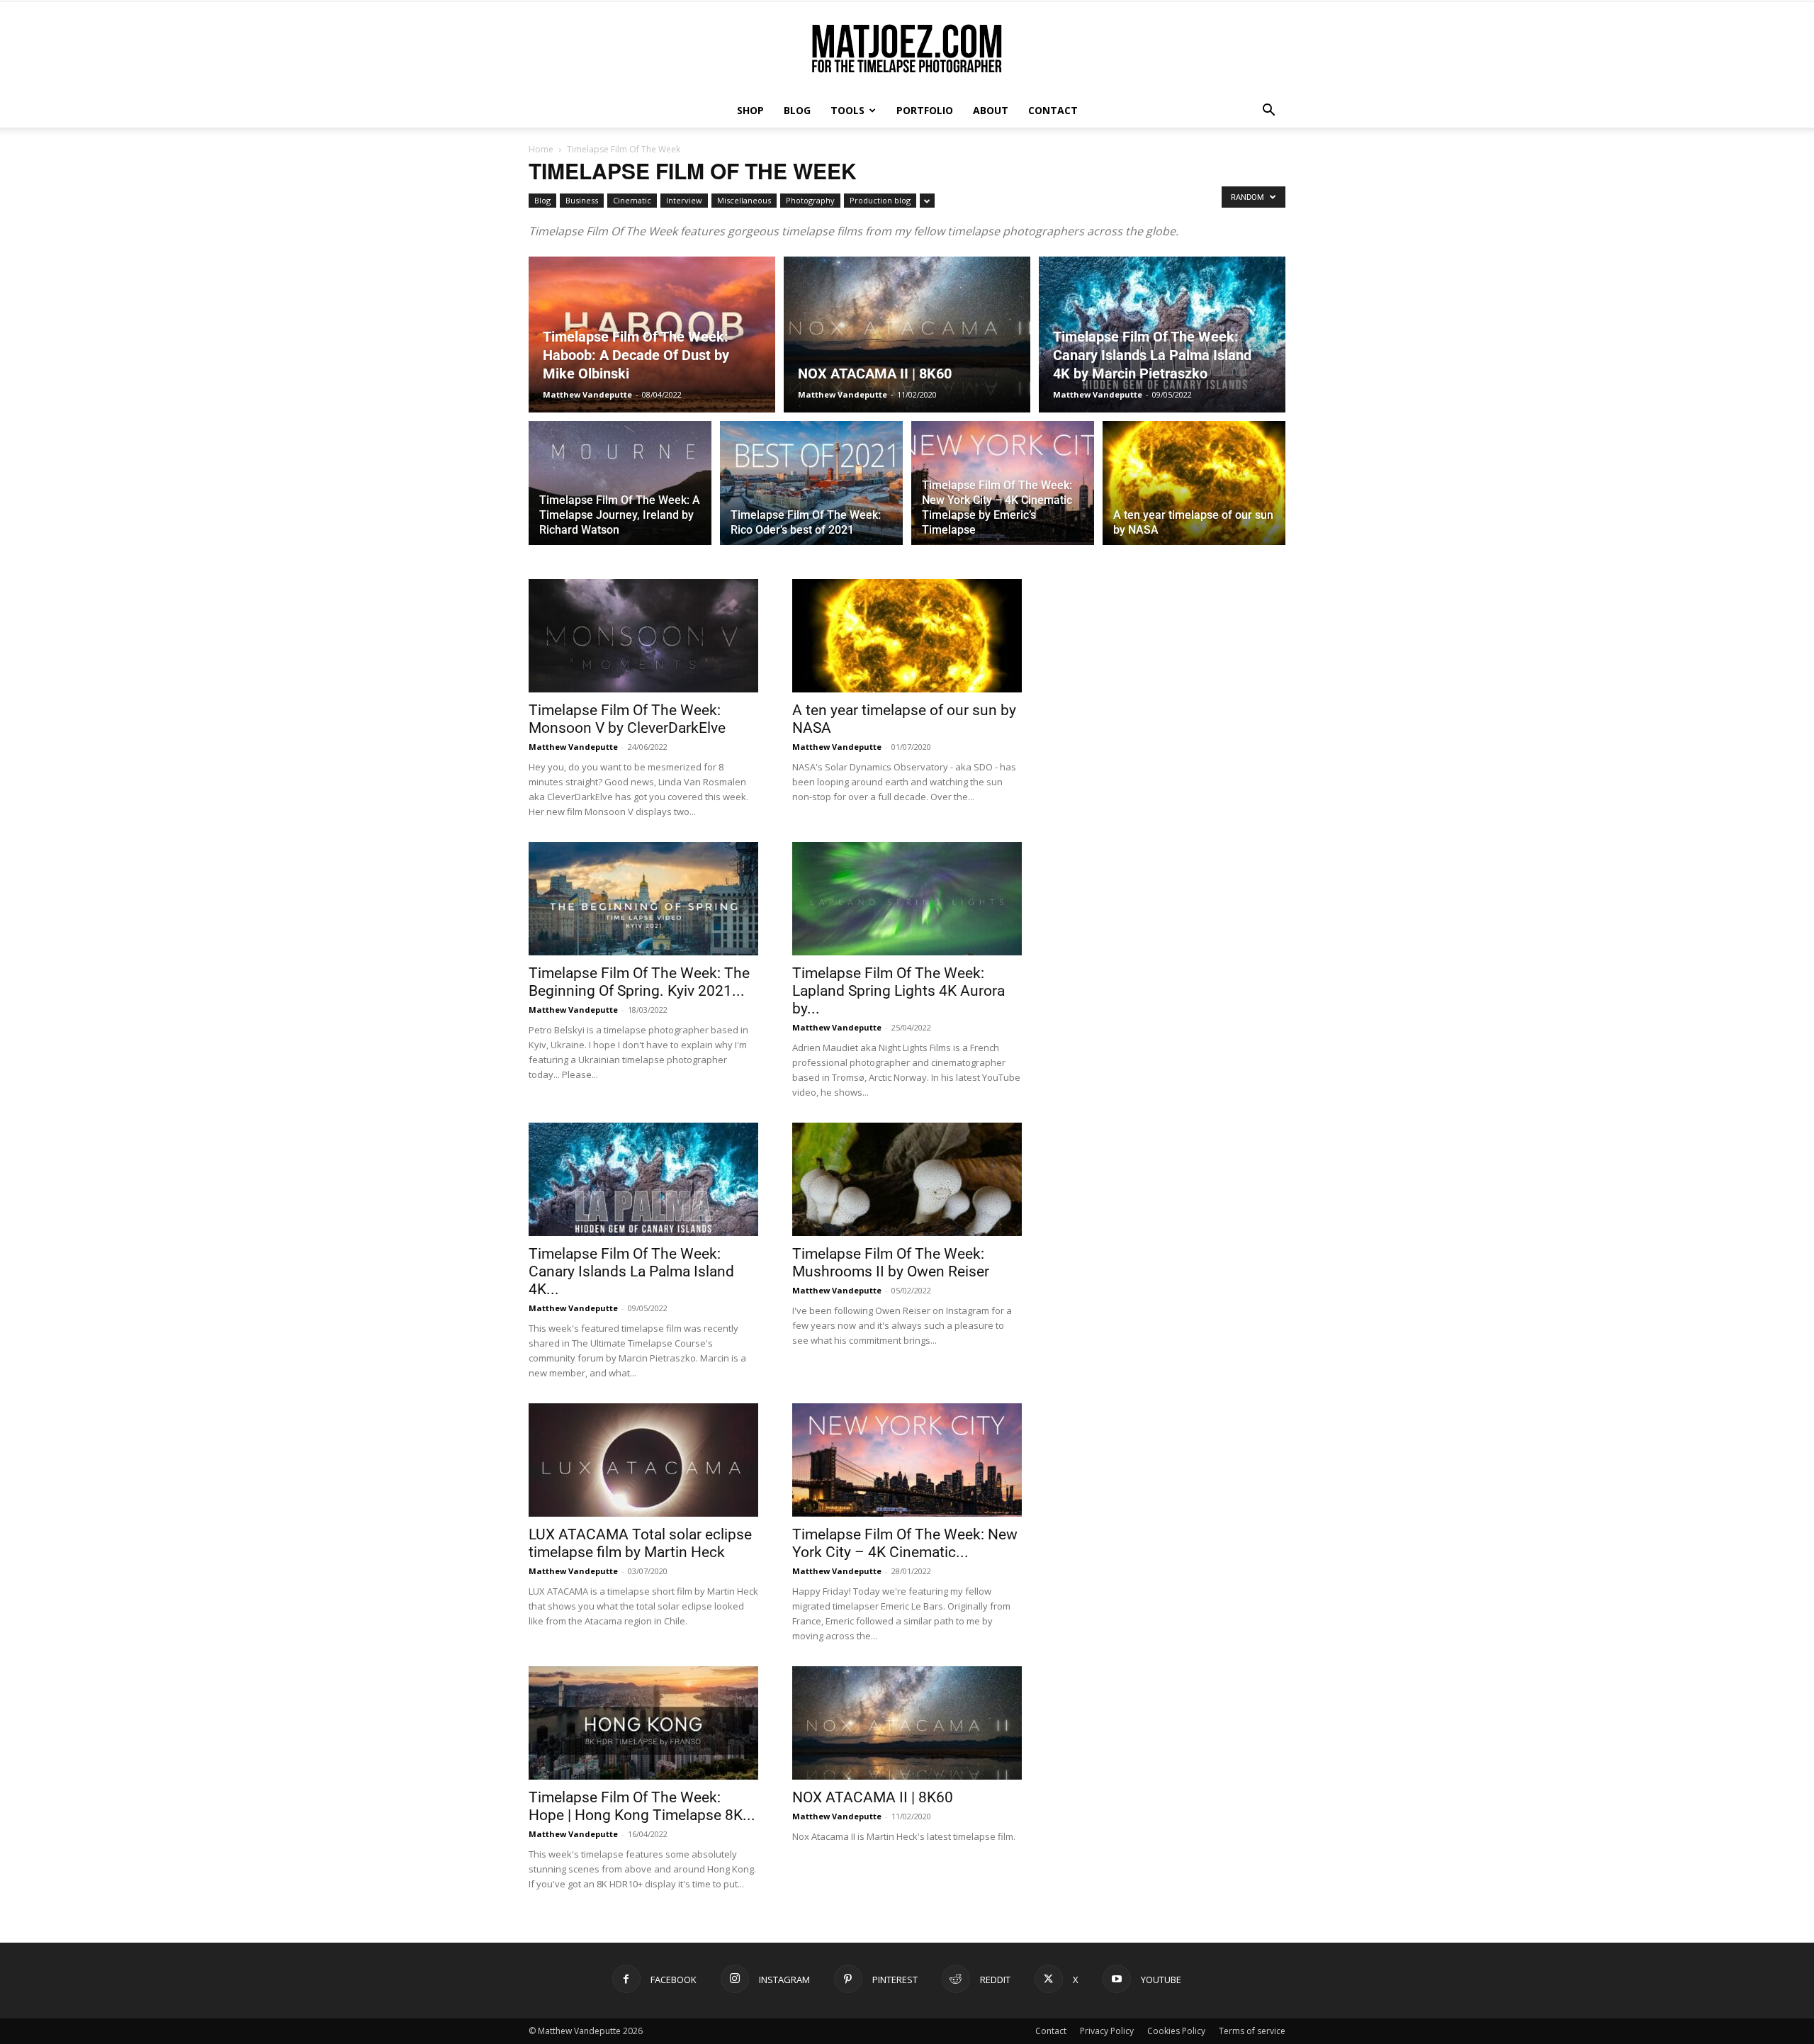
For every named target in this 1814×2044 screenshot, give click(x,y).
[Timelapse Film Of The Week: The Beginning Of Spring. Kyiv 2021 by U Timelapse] (643, 899)
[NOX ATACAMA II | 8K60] (907, 335)
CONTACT (1053, 110)
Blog (542, 200)
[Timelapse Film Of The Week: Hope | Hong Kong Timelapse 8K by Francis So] (643, 1723)
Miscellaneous (744, 200)
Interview (684, 200)
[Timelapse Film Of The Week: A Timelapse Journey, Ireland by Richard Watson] (620, 491)
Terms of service (1252, 2031)
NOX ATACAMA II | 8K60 (873, 1797)
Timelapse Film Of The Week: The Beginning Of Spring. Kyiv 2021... (639, 982)
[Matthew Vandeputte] (907, 49)
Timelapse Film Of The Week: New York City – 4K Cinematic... (905, 1543)
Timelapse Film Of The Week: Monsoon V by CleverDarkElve (627, 719)
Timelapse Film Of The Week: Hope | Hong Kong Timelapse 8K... (642, 1806)
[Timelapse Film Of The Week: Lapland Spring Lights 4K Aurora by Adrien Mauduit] (907, 899)
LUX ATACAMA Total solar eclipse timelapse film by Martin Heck (640, 1543)
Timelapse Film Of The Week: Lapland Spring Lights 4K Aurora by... (898, 991)
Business (582, 200)
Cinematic (632, 200)
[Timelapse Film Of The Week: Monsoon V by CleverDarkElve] (643, 636)
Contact (1051, 2031)
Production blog (880, 200)
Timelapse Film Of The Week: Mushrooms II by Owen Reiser (891, 1263)
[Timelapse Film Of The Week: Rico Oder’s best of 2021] (811, 491)
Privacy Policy (1107, 2031)
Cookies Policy (1176, 2031)
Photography (810, 200)
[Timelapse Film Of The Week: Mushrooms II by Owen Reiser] (907, 1179)
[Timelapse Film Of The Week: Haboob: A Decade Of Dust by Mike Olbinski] (652, 335)
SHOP (750, 110)
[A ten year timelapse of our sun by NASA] (1194, 491)
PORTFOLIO (925, 110)
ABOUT (991, 110)
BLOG (797, 110)
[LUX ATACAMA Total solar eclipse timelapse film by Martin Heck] (643, 1460)
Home (541, 149)
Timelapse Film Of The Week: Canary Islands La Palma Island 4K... (631, 1271)
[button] (1268, 112)
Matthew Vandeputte (587, 394)
